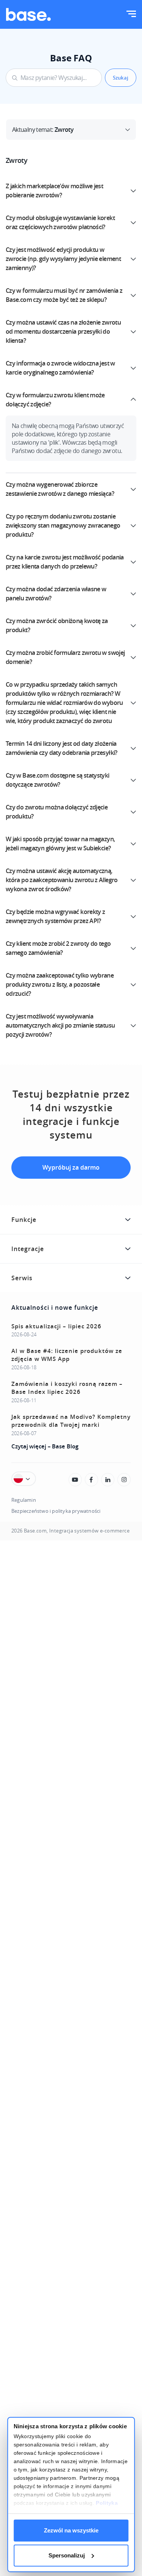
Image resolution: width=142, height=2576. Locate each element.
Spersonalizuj (67, 2555)
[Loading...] (75, 1480)
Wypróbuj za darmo (71, 1167)
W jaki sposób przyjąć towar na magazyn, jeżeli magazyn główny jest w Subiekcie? (60, 844)
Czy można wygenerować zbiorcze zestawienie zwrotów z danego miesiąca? (60, 489)
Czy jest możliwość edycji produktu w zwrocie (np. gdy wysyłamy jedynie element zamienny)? (63, 259)
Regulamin (24, 1500)
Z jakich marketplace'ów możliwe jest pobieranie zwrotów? (54, 191)
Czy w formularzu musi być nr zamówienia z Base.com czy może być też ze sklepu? (64, 295)
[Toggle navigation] (131, 15)
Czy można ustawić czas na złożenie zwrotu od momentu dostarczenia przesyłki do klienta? (63, 331)
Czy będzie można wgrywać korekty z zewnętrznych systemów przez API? (55, 916)
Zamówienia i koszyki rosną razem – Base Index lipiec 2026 (67, 1388)
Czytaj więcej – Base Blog (45, 1446)
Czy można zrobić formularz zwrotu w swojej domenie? (65, 657)
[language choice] (24, 1479)
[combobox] (54, 78)
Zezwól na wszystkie (71, 2530)
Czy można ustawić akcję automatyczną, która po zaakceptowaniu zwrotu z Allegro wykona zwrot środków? (62, 880)
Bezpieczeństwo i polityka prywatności (56, 1511)
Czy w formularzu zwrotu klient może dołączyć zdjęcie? (55, 400)
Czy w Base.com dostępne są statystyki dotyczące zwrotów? (58, 780)
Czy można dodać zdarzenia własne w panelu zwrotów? (56, 594)
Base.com (35, 1531)
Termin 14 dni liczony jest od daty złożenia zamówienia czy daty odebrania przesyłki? (62, 748)
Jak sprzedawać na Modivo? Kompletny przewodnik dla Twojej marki (71, 1421)
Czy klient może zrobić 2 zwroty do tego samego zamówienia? (58, 948)
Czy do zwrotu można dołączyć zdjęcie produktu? (57, 812)
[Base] (28, 14)
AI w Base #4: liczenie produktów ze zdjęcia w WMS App (67, 1355)
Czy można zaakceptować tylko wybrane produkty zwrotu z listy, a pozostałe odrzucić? (60, 984)
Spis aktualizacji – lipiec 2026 (56, 1326)
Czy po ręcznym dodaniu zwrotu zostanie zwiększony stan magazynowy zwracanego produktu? (63, 525)
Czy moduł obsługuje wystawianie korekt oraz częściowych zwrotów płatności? (60, 222)
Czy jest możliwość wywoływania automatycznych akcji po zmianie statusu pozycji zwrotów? (60, 1025)
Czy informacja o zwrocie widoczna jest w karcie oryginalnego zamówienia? (60, 368)
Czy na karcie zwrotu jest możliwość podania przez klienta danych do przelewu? (65, 562)
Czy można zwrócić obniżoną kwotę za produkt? (57, 625)
